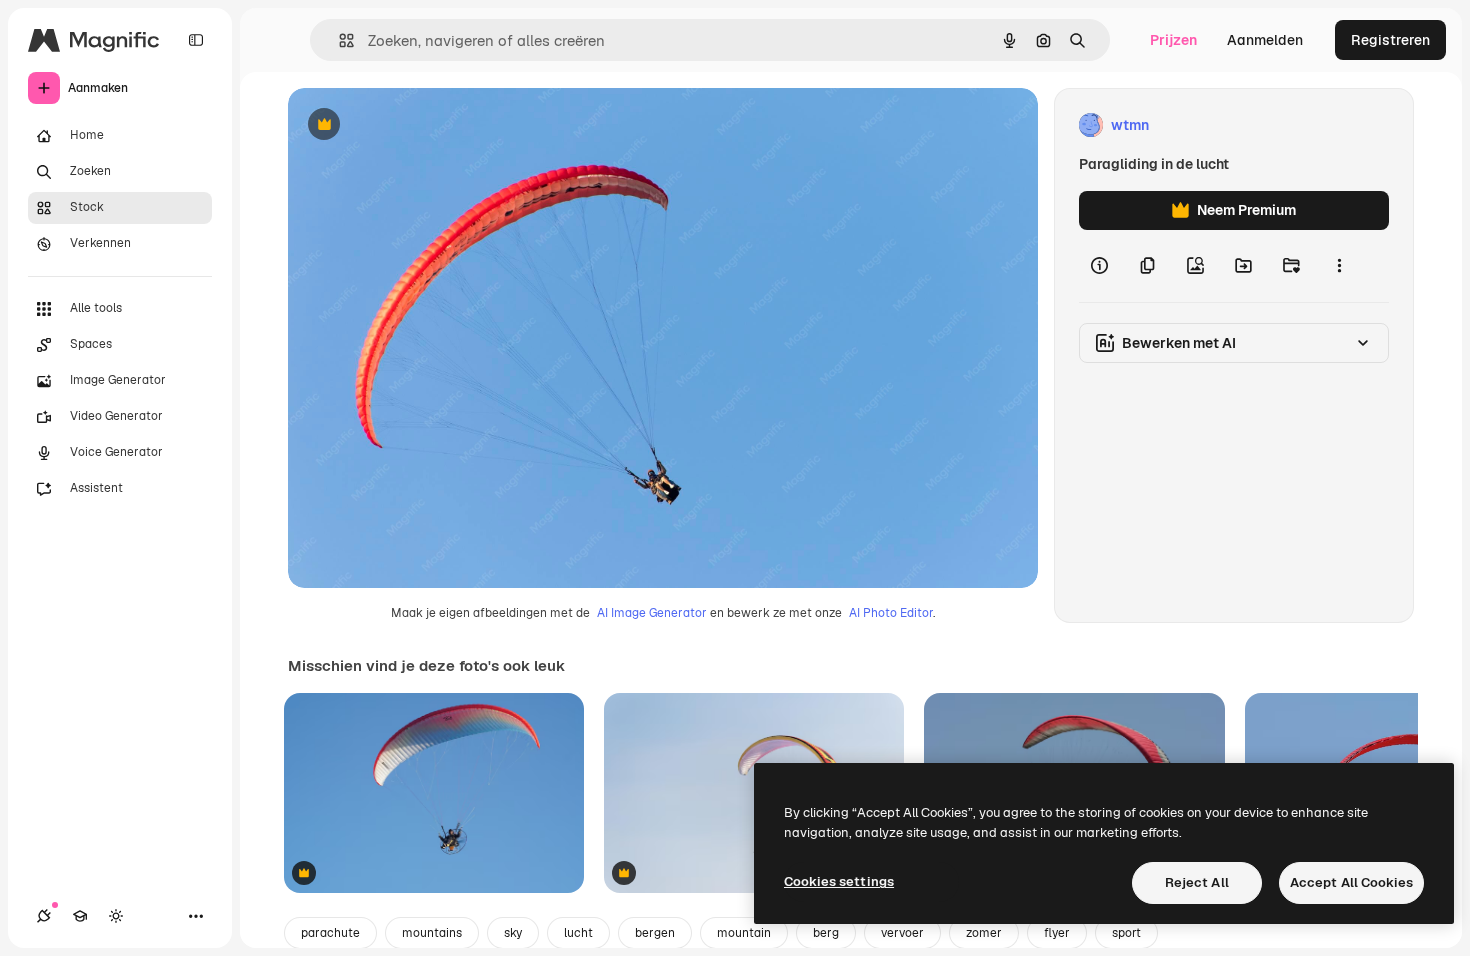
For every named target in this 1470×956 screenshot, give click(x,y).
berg (826, 933)
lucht (578, 933)
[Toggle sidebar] (196, 40)
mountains (432, 933)
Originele (419, 125)
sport (1126, 933)
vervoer (902, 933)
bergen (655, 933)
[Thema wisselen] (116, 916)
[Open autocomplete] (338, 40)
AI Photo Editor (891, 613)
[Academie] (80, 916)
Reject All (1197, 882)
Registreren (1390, 40)
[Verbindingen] (44, 916)
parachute (330, 933)
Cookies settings (839, 881)
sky (513, 933)
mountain (744, 933)
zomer (984, 933)
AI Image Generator (652, 613)
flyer (1057, 933)
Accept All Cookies (1351, 882)
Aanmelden (1265, 40)
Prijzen (1173, 40)
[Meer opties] (1339, 266)
